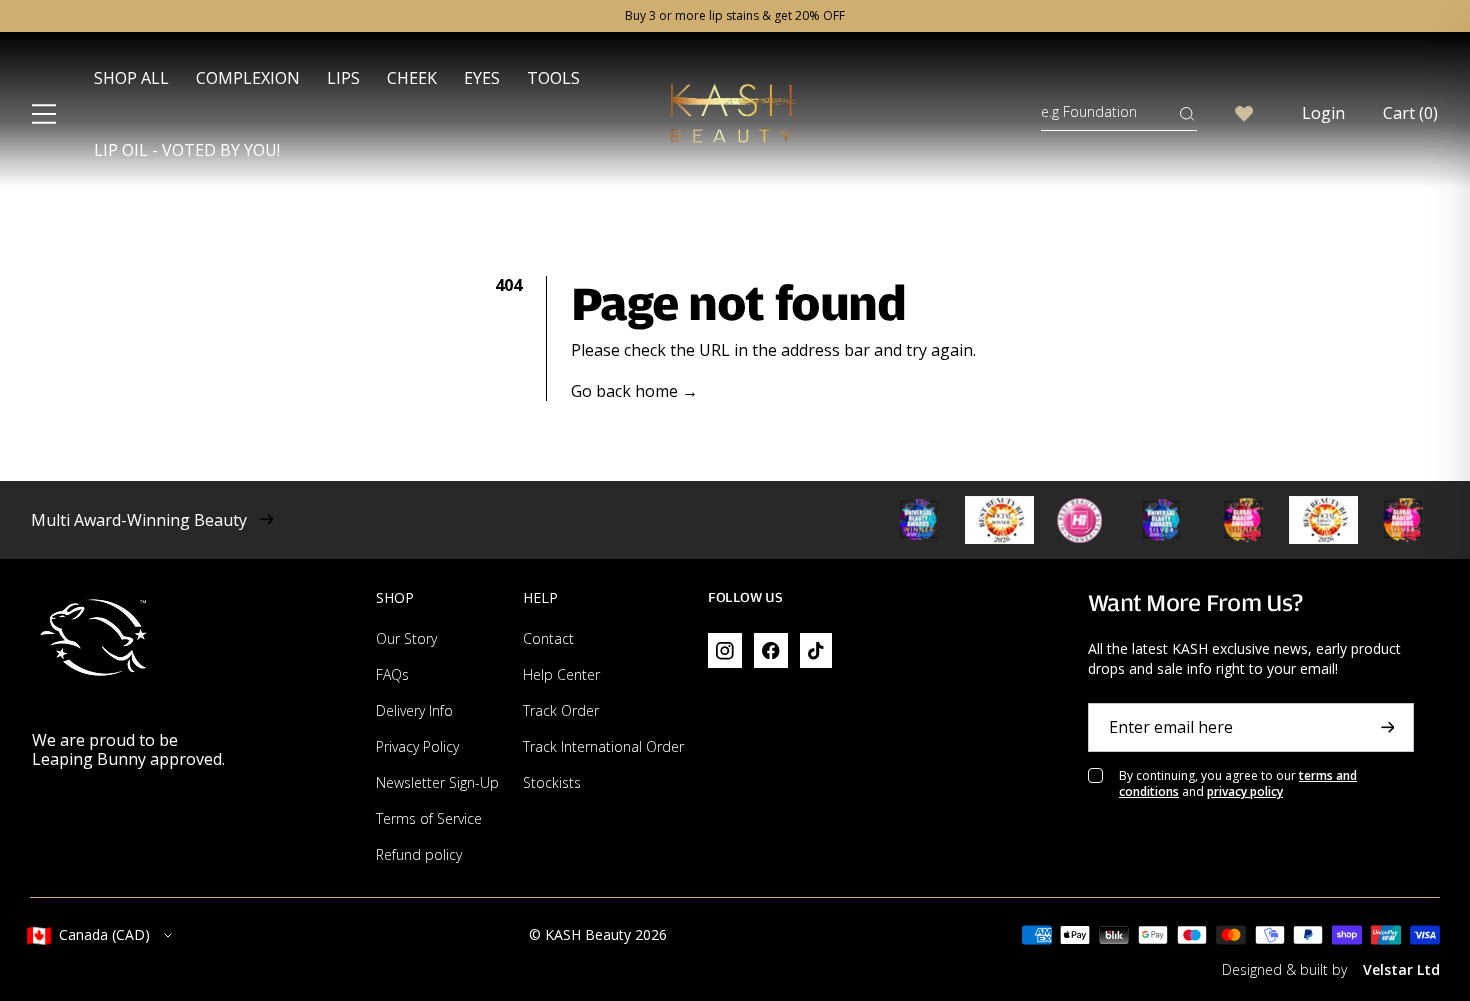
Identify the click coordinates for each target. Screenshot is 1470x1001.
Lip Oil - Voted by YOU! (187, 150)
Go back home (634, 391)
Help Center (561, 674)
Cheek (412, 78)
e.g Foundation (1089, 111)
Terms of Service (429, 818)
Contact (548, 638)
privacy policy (1245, 791)
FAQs (392, 674)
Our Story (406, 638)
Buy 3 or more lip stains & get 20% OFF (735, 16)
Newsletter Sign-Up (437, 782)
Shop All (131, 78)
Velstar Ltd (1401, 969)
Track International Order (603, 746)
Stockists (552, 782)
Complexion (248, 78)
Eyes (482, 78)
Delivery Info (414, 710)
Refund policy (419, 854)
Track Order (561, 710)
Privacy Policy (417, 746)
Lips (343, 78)
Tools (553, 78)
